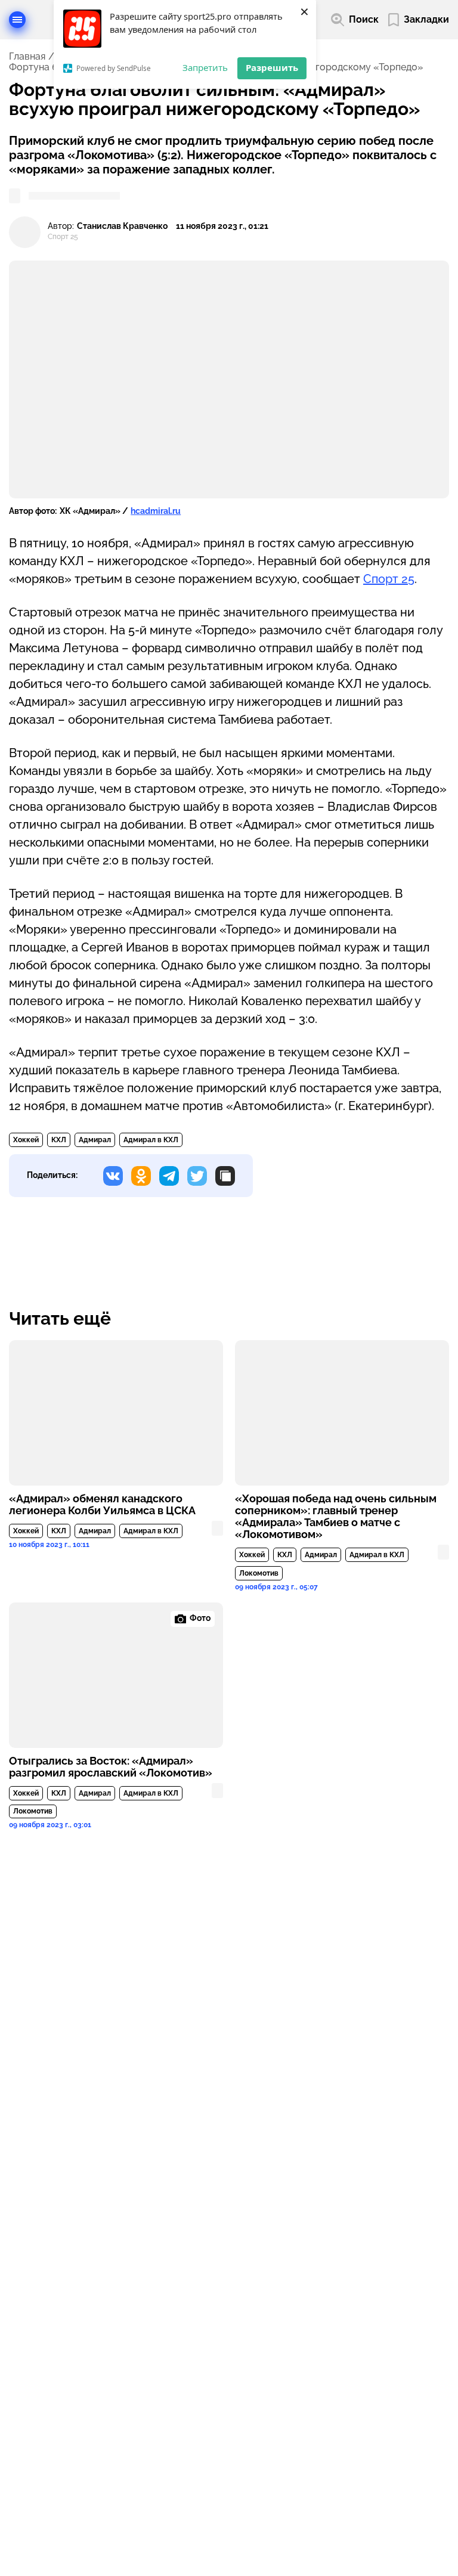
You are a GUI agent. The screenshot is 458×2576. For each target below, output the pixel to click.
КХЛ (59, 1140)
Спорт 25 (389, 579)
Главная (27, 57)
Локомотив (259, 1573)
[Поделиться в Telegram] (169, 1176)
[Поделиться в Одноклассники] (141, 1176)
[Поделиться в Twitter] (197, 1176)
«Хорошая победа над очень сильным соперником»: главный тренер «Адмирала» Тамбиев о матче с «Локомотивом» (336, 1517)
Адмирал (95, 1140)
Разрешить (272, 67)
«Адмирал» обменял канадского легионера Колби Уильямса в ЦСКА (102, 1505)
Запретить (205, 67)
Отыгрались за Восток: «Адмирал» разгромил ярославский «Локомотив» (111, 1767)
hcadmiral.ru (156, 511)
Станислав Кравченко (122, 226)
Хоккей (26, 1140)
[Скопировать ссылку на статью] (225, 1176)
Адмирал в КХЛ (151, 1140)
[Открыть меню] (17, 20)
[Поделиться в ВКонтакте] (113, 1176)
